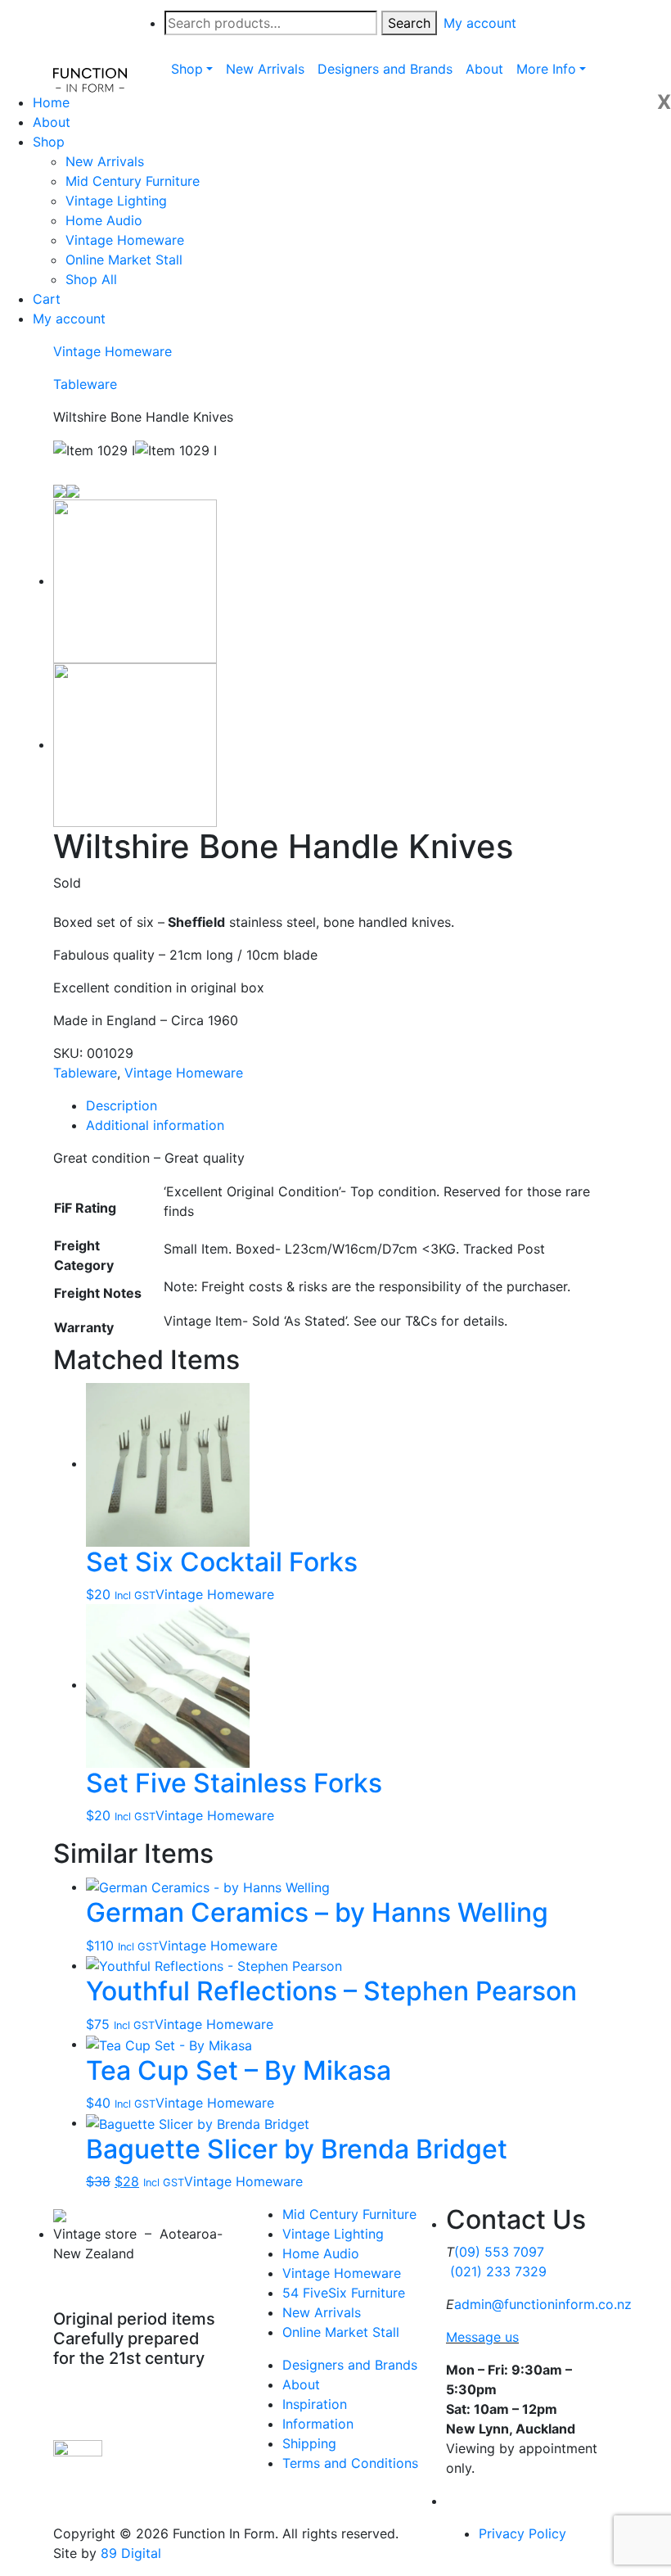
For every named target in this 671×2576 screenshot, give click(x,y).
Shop (49, 142)
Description (122, 1105)
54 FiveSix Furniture (344, 2293)
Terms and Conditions (350, 2463)
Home (51, 102)
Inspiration (315, 2404)
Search (409, 23)
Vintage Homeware (125, 240)
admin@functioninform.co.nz (543, 2304)
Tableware (85, 384)
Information (318, 2424)
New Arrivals (105, 161)
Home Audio (104, 220)
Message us (482, 2337)
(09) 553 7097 (499, 2252)
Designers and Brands (350, 2365)
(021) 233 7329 (498, 2271)
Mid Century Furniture (133, 181)
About (52, 122)
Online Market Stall (124, 260)
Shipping (309, 2443)
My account (69, 319)
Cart (47, 299)
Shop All (91, 279)
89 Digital (131, 2553)
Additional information (155, 1125)
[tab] (352, 1105)
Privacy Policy (522, 2533)
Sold (67, 883)
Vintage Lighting (116, 201)
